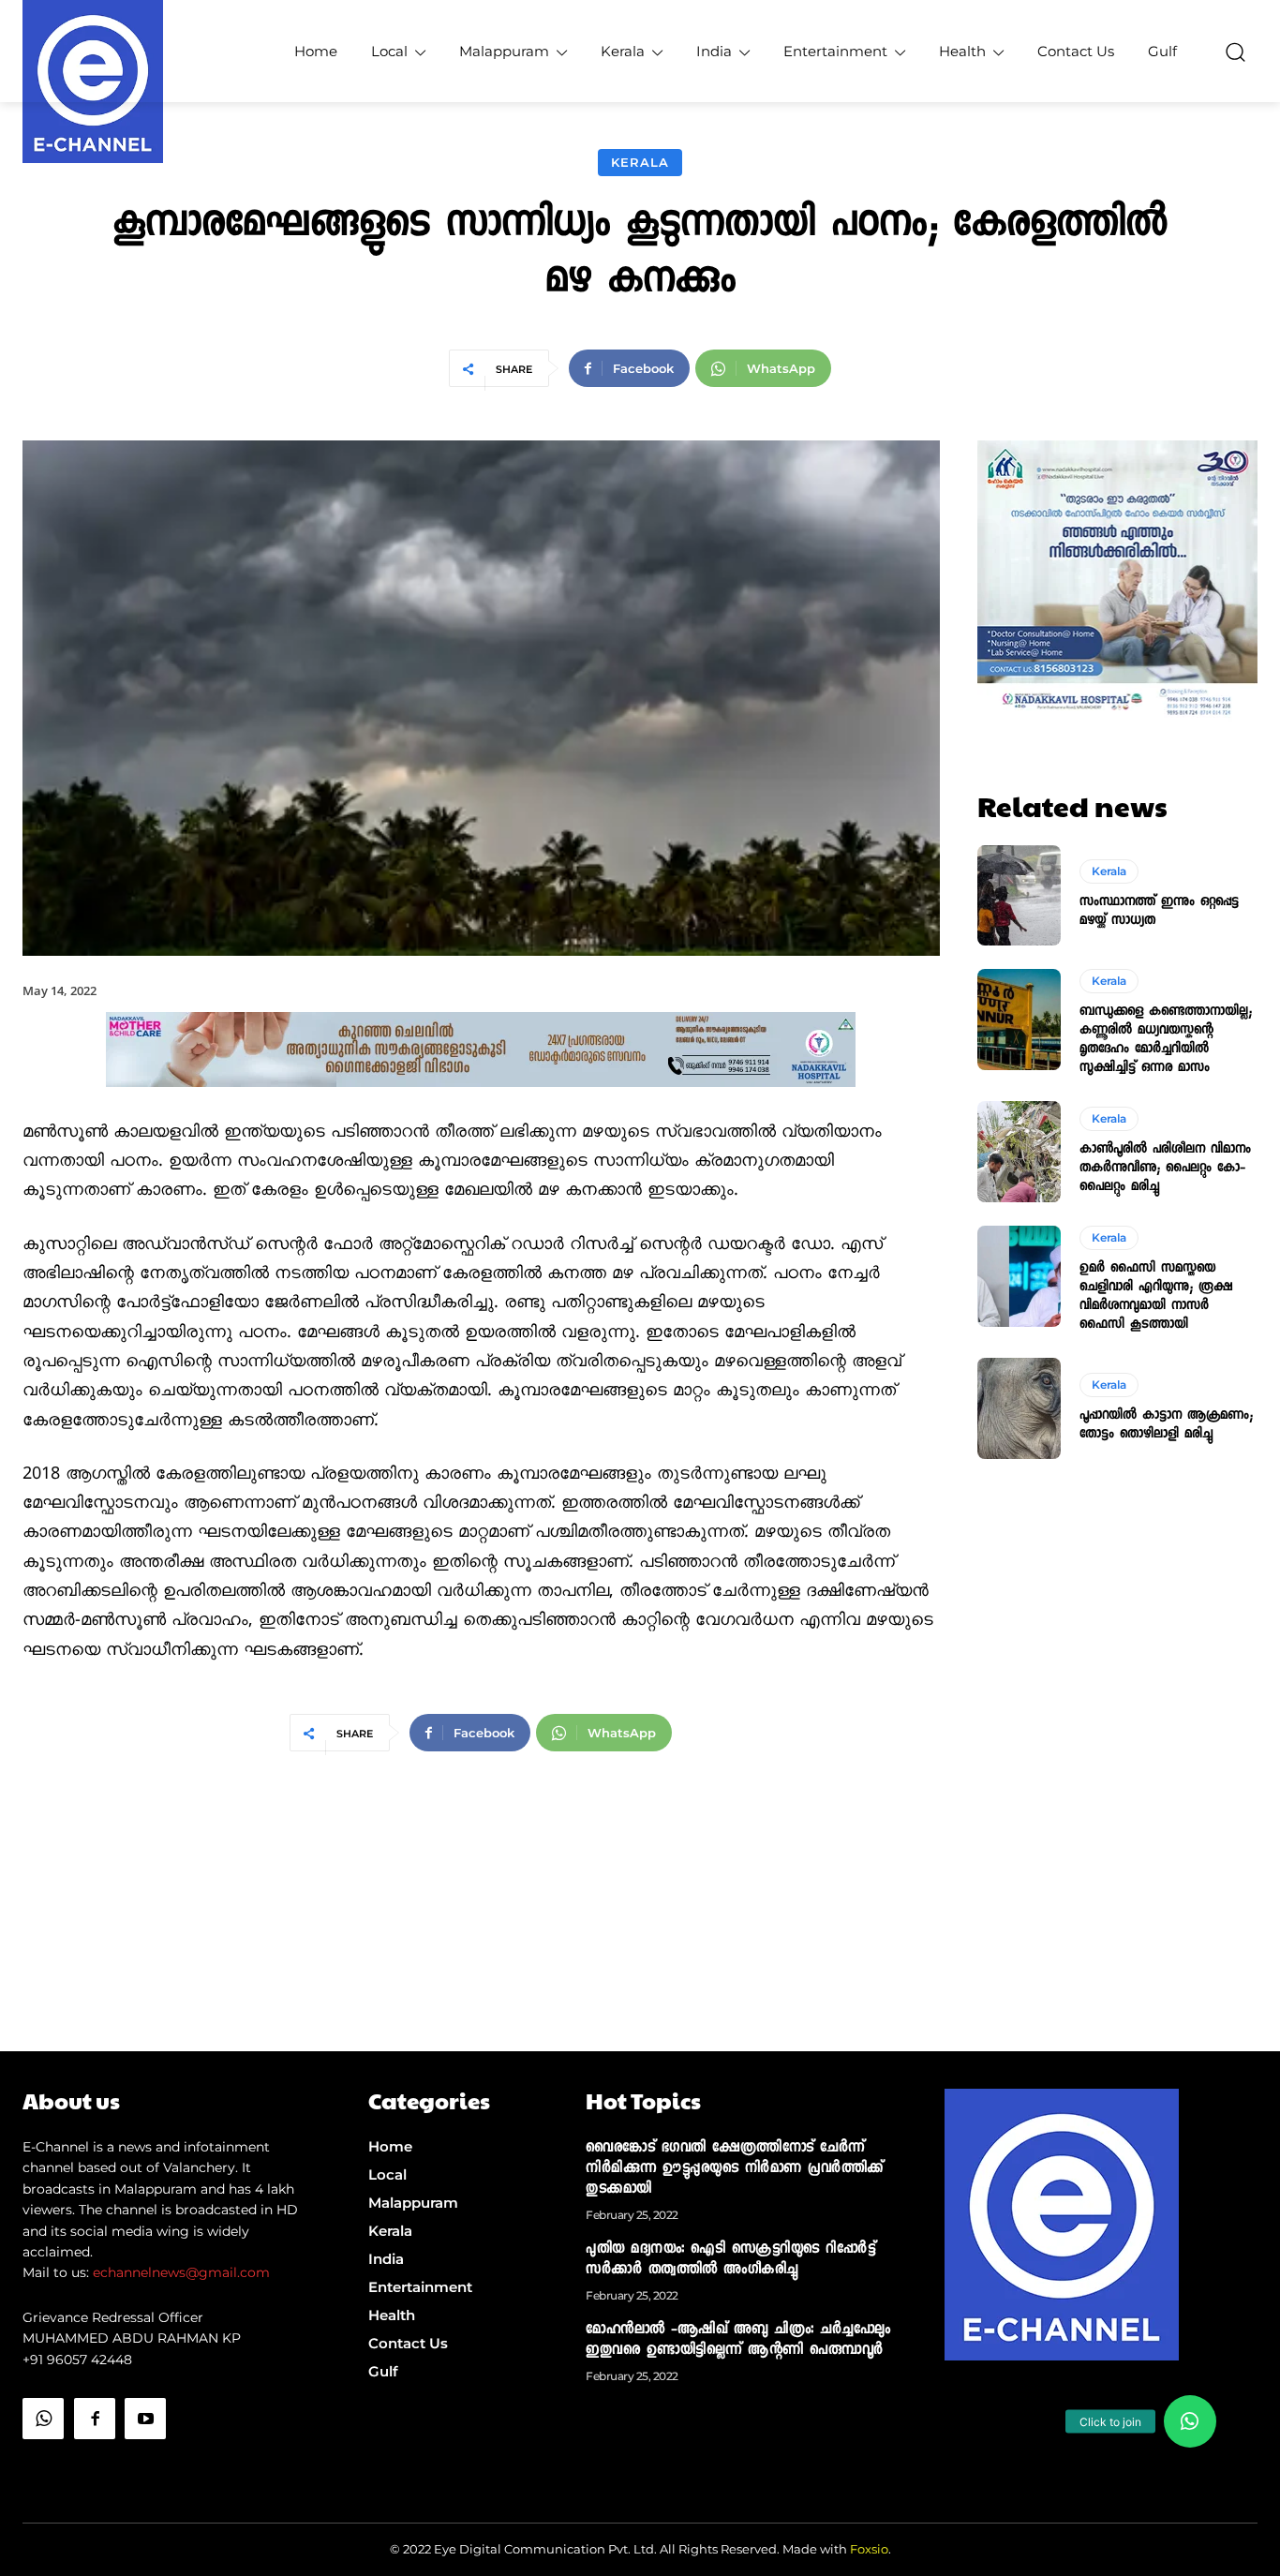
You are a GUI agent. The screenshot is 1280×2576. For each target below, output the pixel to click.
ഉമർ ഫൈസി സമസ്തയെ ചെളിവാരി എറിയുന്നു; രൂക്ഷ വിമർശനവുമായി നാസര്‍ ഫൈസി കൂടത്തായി (1156, 1297)
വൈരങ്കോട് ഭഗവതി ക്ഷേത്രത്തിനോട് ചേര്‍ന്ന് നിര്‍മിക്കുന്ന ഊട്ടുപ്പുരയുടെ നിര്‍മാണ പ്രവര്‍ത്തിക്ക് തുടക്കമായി (735, 2169)
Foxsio (869, 2549)
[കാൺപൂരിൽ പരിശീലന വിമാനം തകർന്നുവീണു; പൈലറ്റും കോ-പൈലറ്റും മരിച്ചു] (1020, 1152)
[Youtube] (145, 2419)
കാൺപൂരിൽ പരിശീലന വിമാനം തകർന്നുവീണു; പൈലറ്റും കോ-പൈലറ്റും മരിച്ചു (1165, 1169)
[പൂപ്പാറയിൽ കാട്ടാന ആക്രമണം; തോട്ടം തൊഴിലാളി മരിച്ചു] (1020, 1408)
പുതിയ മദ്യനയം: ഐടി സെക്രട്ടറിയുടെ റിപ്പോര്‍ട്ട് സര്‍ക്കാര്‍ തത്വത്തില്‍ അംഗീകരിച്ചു (730, 2260)
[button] (1235, 52)
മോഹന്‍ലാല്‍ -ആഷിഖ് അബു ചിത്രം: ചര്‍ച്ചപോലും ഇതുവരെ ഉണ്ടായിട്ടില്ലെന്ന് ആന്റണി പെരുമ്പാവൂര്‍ (738, 2341)
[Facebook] (95, 2419)
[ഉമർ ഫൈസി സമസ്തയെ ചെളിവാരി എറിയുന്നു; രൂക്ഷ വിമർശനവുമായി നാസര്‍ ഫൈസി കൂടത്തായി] (1020, 1276)
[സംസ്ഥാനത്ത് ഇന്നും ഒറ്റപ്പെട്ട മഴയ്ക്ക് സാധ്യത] (1020, 896)
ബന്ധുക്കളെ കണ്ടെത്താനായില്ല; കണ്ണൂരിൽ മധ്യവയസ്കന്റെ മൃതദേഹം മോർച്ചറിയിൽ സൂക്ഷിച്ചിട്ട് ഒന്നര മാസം (1166, 1040)
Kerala (640, 162)
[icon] (43, 2466)
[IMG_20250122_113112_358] (481, 1102)
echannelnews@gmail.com (181, 2272)
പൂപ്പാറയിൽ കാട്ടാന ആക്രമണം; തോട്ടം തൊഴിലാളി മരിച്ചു (1166, 1425)
